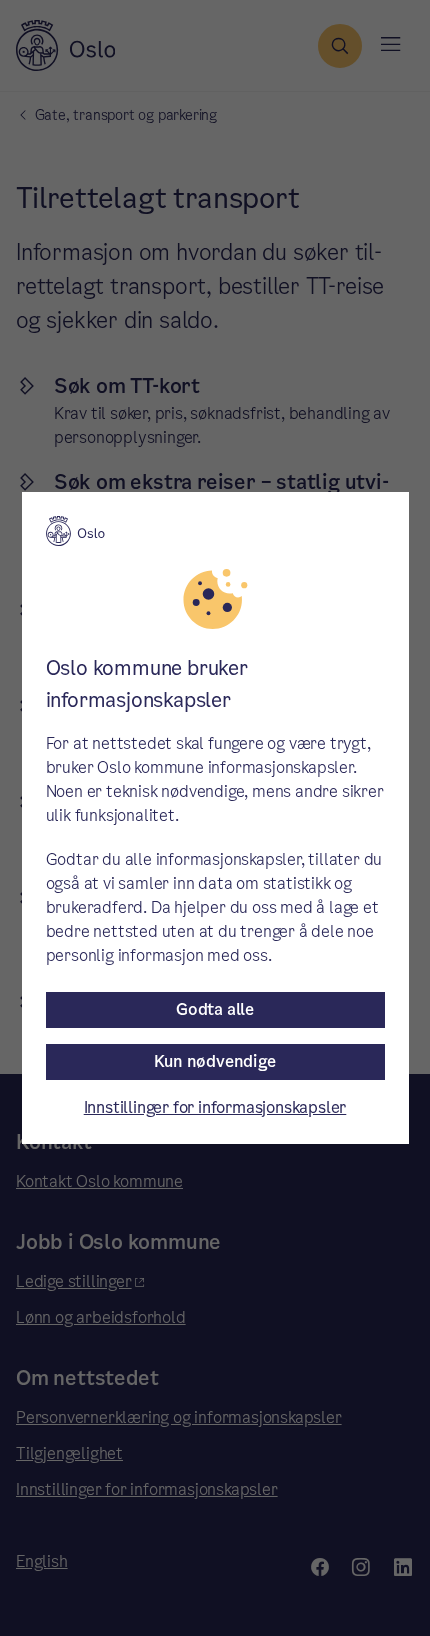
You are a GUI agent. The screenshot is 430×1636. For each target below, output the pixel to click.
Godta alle (215, 1009)
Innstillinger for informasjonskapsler (215, 1107)
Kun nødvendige (214, 1061)
